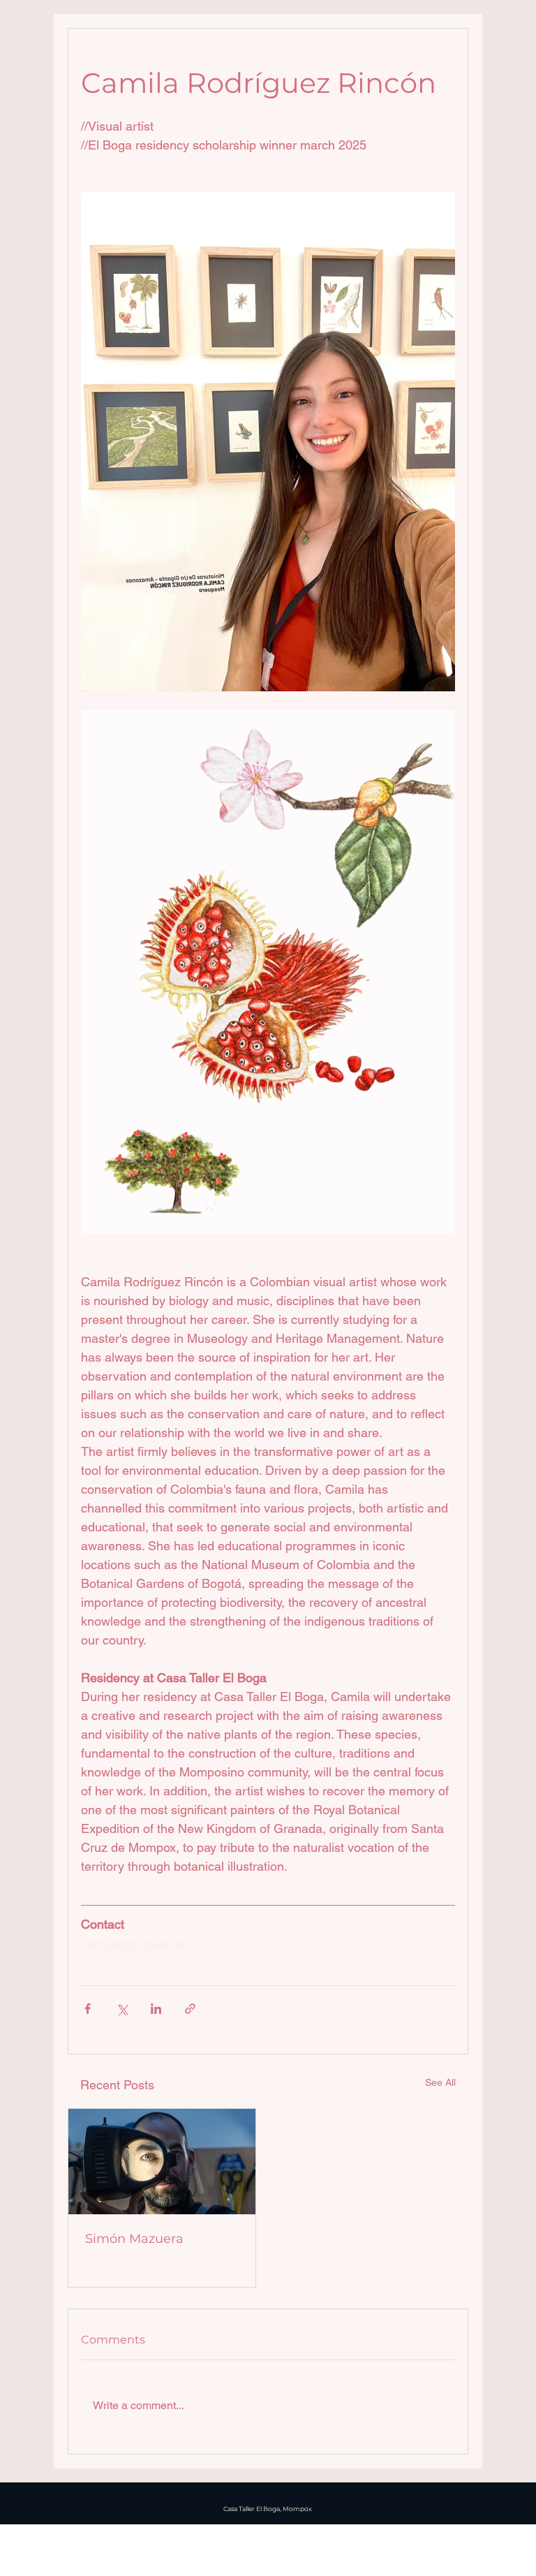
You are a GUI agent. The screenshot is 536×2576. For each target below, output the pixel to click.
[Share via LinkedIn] (156, 2009)
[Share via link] (190, 2009)
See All (440, 2082)
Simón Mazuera (134, 2239)
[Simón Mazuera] (162, 2162)
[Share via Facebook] (88, 2009)
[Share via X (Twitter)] (122, 2009)
